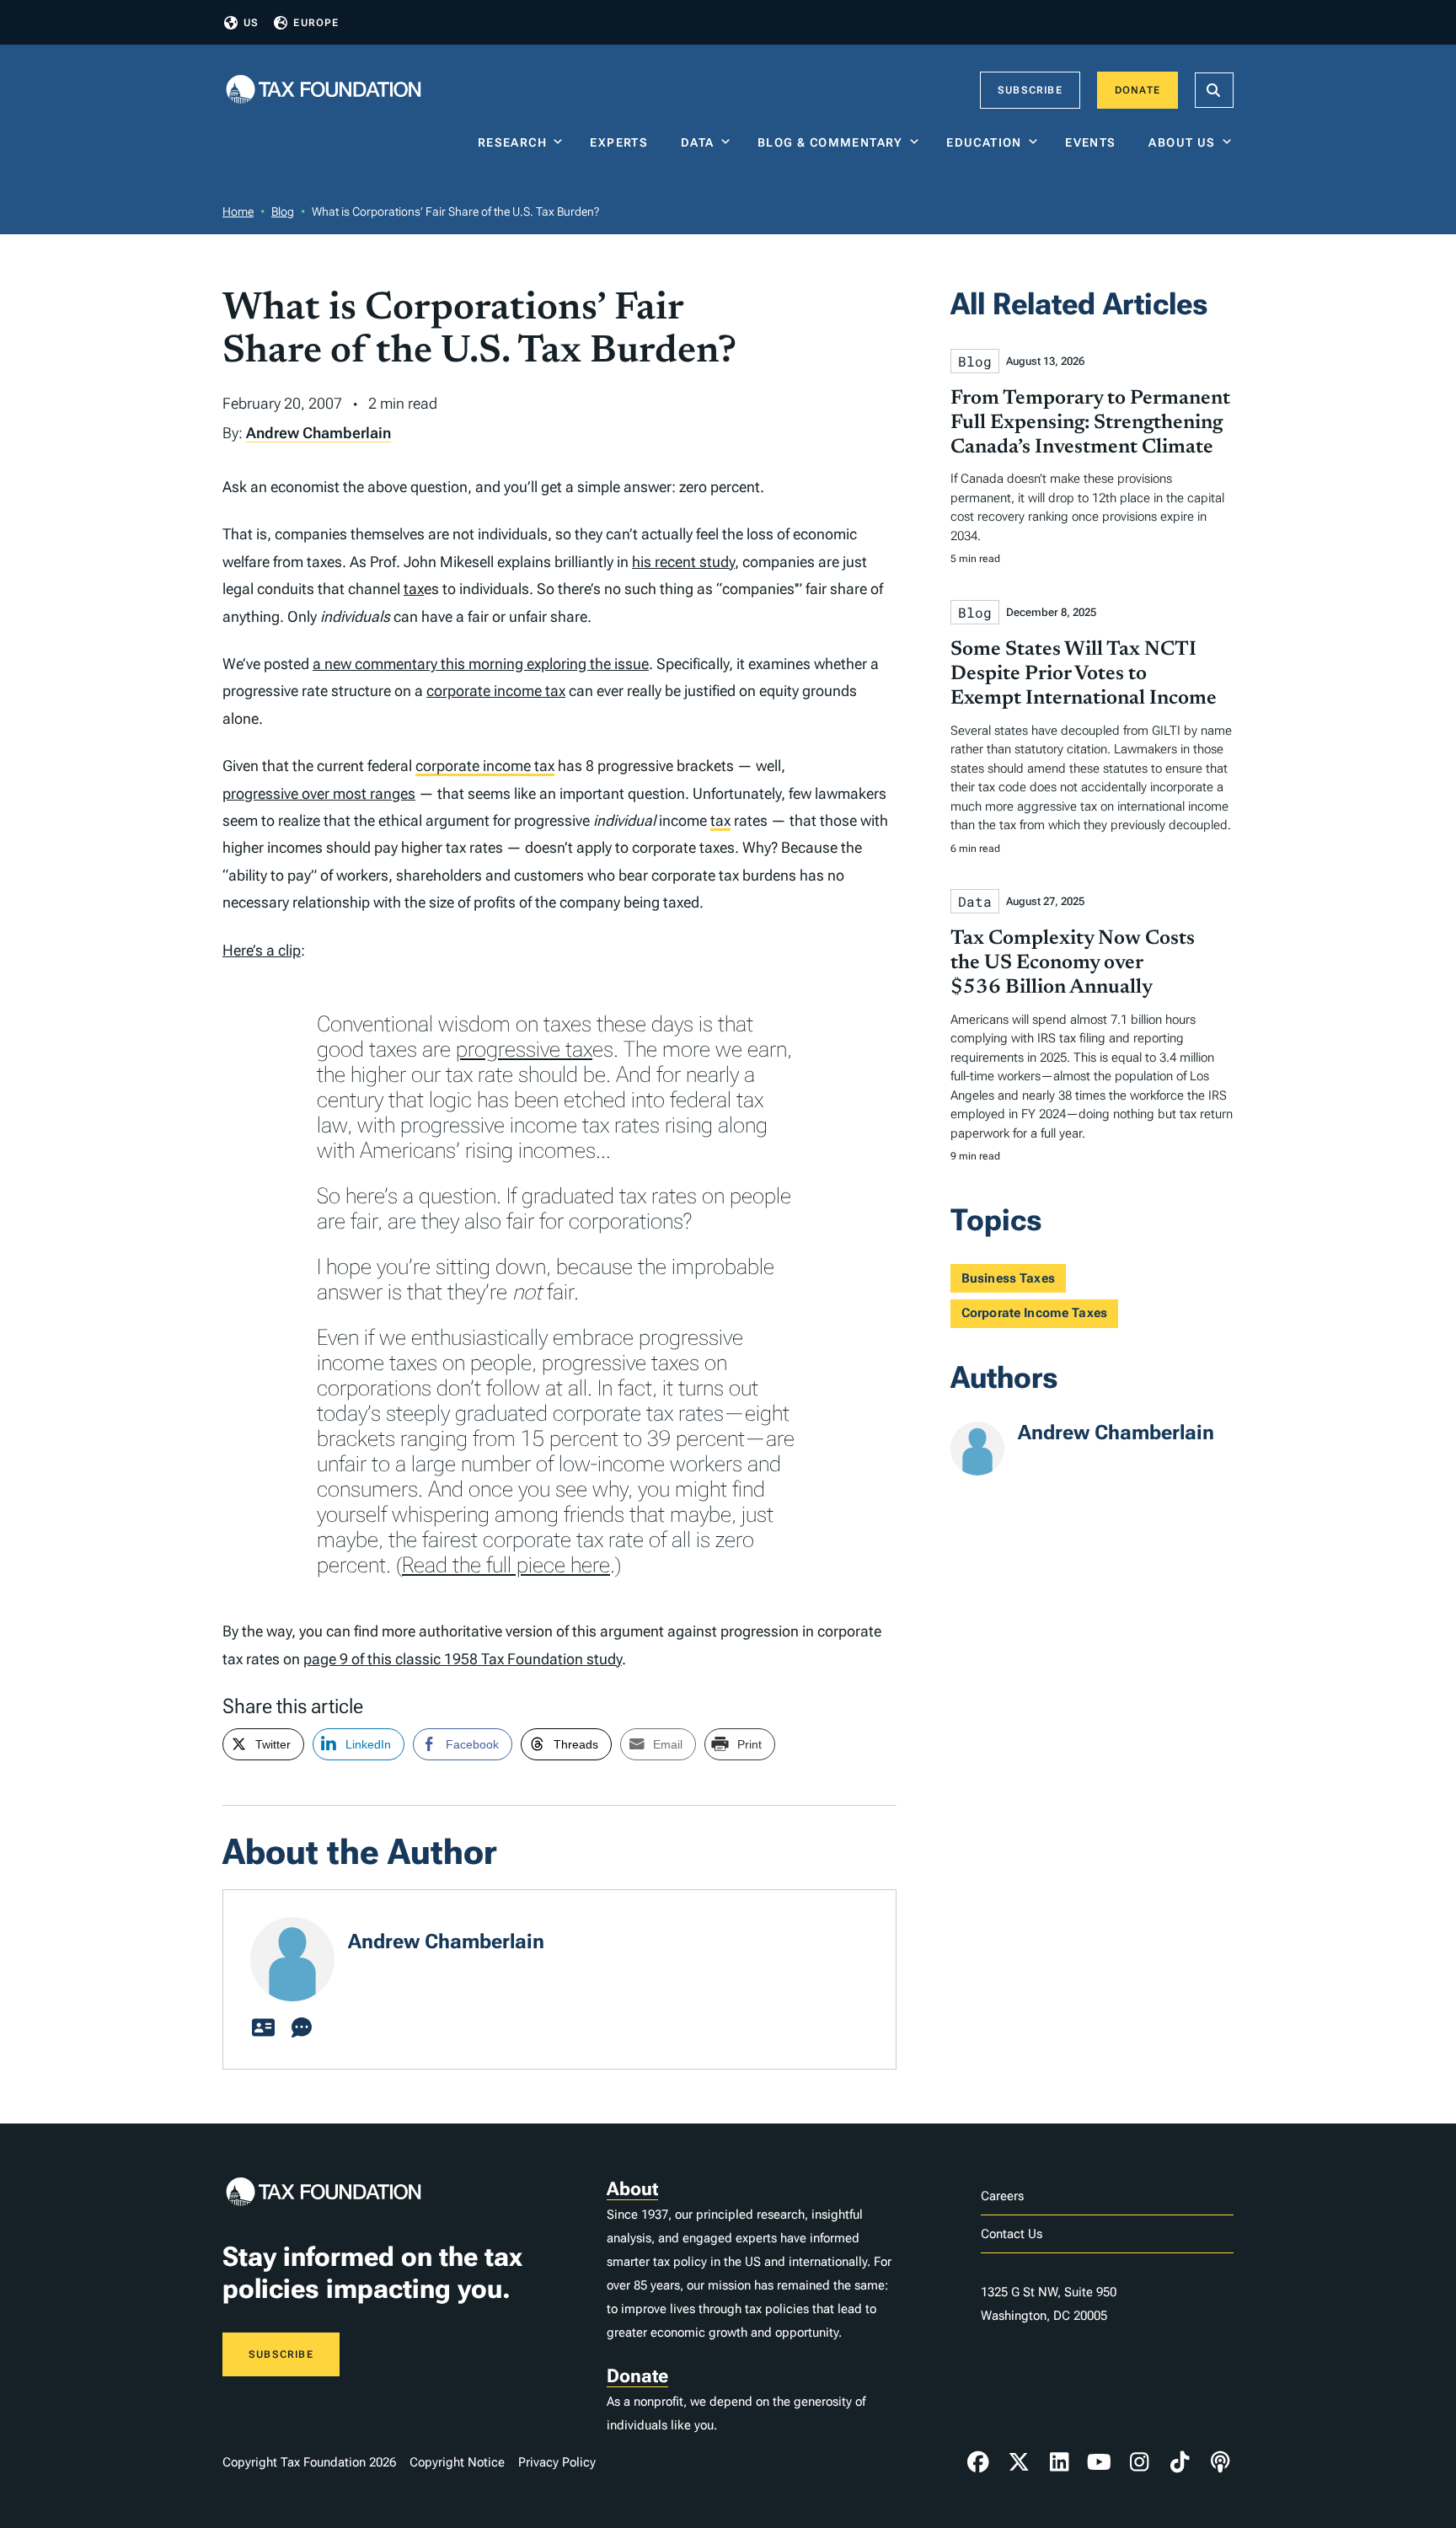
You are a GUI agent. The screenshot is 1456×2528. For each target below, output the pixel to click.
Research (512, 142)
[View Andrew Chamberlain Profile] (263, 2028)
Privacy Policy (557, 2462)
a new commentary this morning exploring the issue (481, 664)
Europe (316, 23)
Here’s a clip (262, 950)
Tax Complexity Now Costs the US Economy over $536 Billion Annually (1073, 963)
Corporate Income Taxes (1034, 1313)
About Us (1182, 142)
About (632, 2189)
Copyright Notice (457, 2462)
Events (1094, 142)
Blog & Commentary (830, 142)
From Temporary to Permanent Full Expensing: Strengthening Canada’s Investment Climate (1090, 423)
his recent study (683, 562)
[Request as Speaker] (302, 2028)
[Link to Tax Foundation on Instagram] (1139, 2462)
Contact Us (1012, 2234)
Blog (283, 212)
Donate (1137, 90)
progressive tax (524, 1049)
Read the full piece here (506, 1565)
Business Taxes (1008, 1278)
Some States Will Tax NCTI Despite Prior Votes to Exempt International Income (1084, 674)
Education (984, 142)
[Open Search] (1214, 90)
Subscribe (1030, 90)
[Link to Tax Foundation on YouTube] (1100, 2462)
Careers (1002, 2196)
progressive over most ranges (319, 793)
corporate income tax (496, 691)
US (251, 23)
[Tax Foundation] (324, 91)
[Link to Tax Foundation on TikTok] (1180, 2462)
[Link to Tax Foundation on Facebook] (978, 2462)
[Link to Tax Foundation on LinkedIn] (1059, 2462)
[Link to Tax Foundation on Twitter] (1019, 2462)
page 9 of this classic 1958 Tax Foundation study (463, 1659)
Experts (623, 142)
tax (414, 589)
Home (238, 212)
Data (698, 142)
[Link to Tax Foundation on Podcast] (1220, 2462)
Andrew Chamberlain (318, 433)
